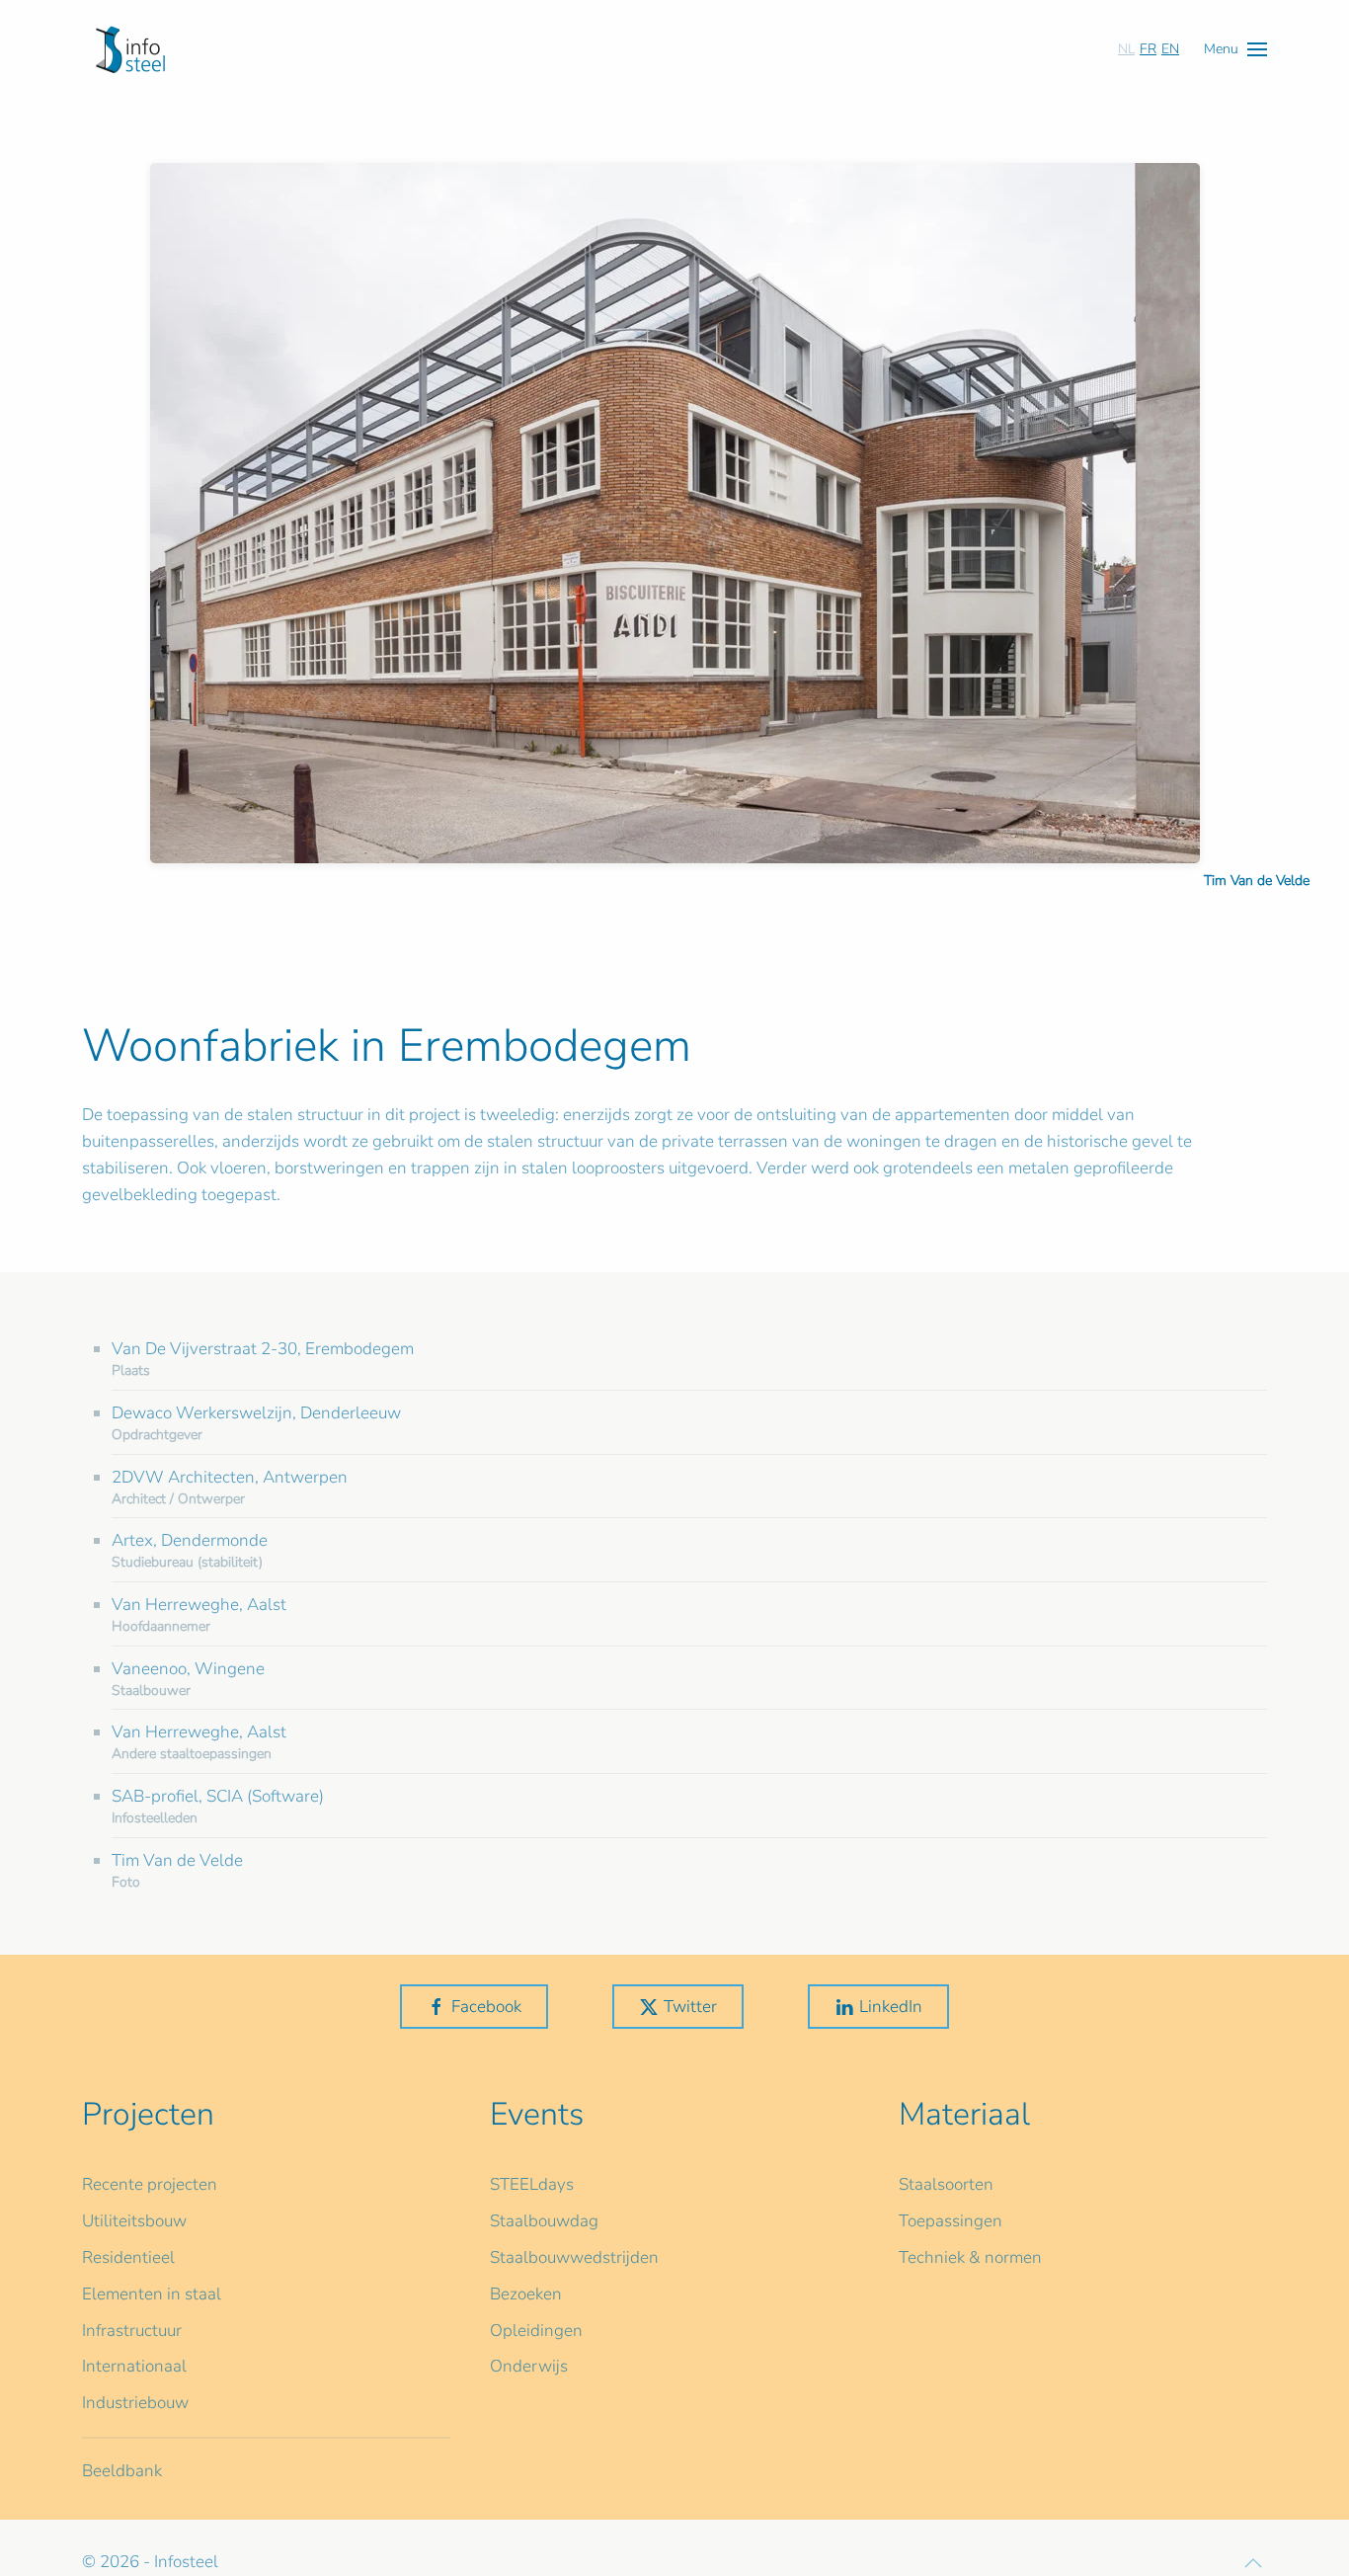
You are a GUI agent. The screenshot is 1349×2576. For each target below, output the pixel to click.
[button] (1235, 49)
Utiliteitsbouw (134, 2221)
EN (1170, 49)
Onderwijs (529, 2366)
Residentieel (128, 2257)
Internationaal (134, 2366)
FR (1148, 49)
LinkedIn (891, 2007)
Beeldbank (122, 2471)
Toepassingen (951, 2221)
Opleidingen (536, 2331)
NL (1126, 49)
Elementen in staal (152, 2294)
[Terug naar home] (130, 49)
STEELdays (532, 2184)
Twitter (690, 2007)
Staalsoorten (946, 2184)
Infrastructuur (132, 2331)
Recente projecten (150, 2184)
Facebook (486, 2007)
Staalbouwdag (544, 2221)
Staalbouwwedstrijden (574, 2257)
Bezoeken (526, 2294)
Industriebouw (135, 2403)
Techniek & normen (970, 2257)
